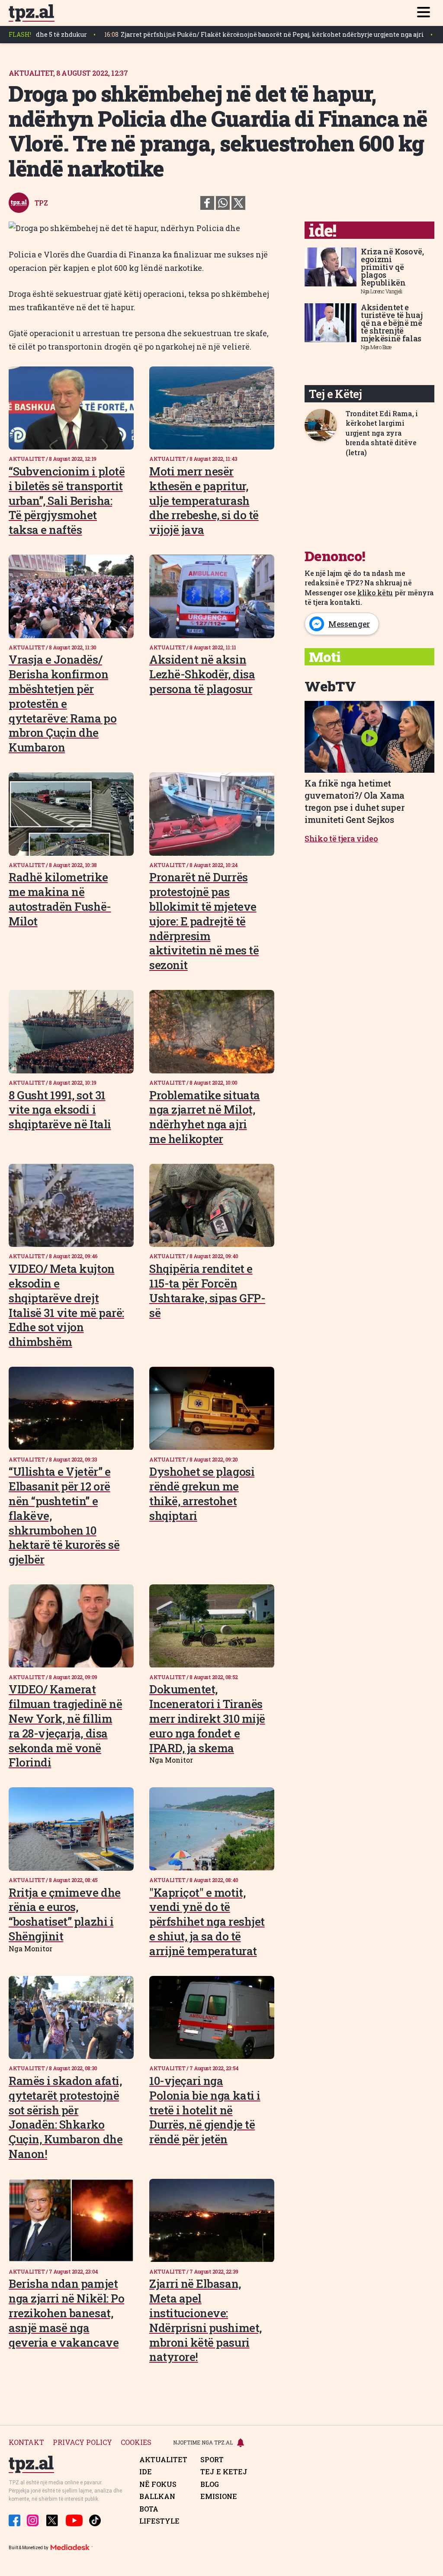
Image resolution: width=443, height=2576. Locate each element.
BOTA (149, 2509)
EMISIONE (219, 2496)
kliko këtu (375, 593)
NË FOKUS (158, 2484)
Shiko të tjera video (341, 838)
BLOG (210, 2484)
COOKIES (136, 2443)
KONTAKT (26, 2443)
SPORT (212, 2460)
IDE (146, 2472)
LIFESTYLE (159, 2521)
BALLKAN (157, 2496)
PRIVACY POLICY (82, 2443)
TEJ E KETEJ (224, 2472)
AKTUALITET (163, 2460)
